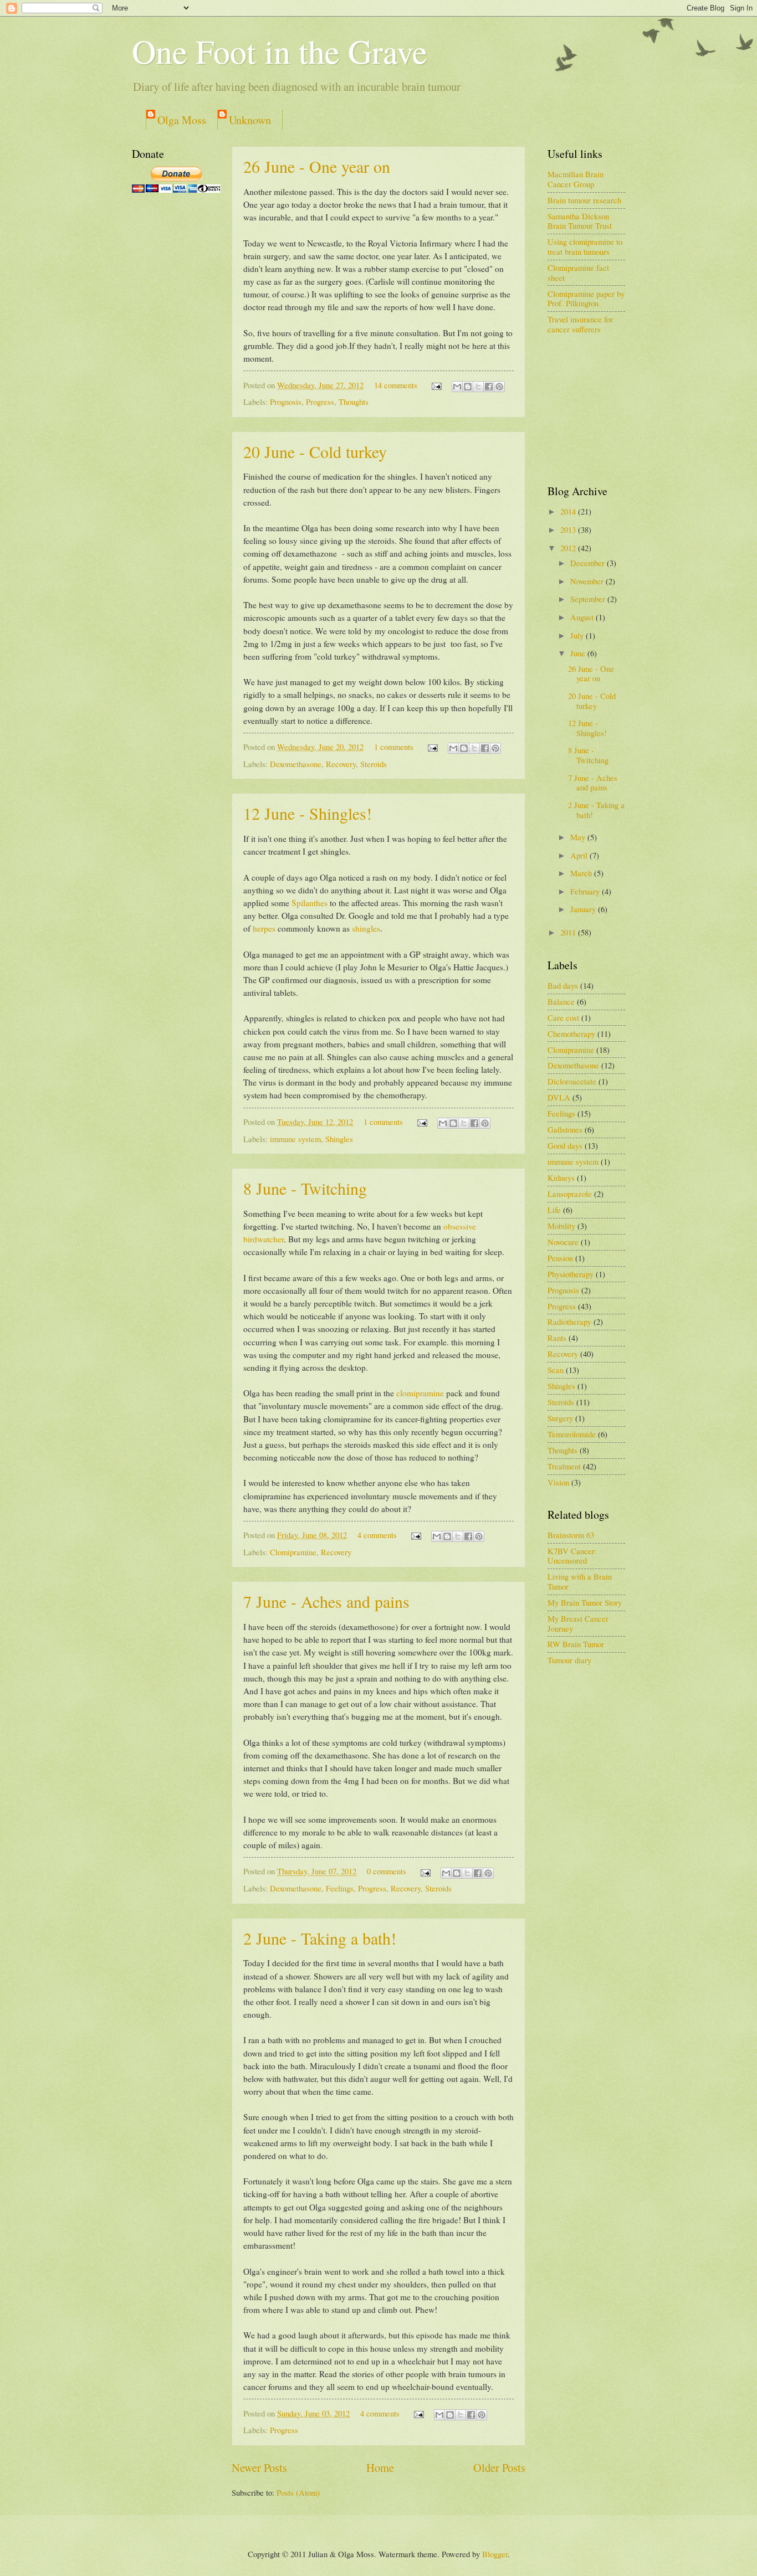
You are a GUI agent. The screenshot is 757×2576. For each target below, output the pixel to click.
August (583, 617)
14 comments (396, 385)
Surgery (560, 1418)
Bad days (563, 985)
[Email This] (457, 387)
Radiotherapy (569, 1322)
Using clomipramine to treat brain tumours (585, 246)
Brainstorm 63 (571, 1535)
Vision (558, 1482)
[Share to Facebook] (489, 387)
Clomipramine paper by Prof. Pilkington (586, 299)
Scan (556, 1370)
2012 (569, 548)
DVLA (559, 1097)
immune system (295, 1139)
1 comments (394, 747)
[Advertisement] (603, 409)
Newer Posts (259, 2467)
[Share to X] (478, 387)
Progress (320, 402)
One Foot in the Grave (280, 51)
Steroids (374, 764)
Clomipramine (293, 1552)
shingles (366, 928)
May (579, 837)
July (578, 635)
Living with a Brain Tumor (580, 1581)
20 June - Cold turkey (315, 451)
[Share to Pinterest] (499, 387)
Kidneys (561, 1178)
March (582, 873)
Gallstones (565, 1129)
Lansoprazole (570, 1194)
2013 (569, 529)
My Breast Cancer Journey (578, 1623)
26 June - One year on (317, 166)
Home (380, 2467)
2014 (569, 511)
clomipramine (420, 1393)
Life (554, 1210)
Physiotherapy (571, 1274)
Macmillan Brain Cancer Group (576, 179)
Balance (561, 1001)
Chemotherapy (571, 1034)
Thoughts (354, 402)
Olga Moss (182, 120)
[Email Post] (435, 385)
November (588, 581)
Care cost (563, 1017)
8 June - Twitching (305, 1188)
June (579, 653)
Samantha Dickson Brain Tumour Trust (580, 221)
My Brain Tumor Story (585, 1602)
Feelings (340, 1888)
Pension (560, 1258)
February (586, 891)
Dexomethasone (296, 764)
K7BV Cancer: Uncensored (572, 1556)
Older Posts (499, 2467)
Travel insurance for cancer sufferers (580, 324)
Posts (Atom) (298, 2492)
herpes (264, 928)
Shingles (339, 1139)
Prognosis (286, 402)
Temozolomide (572, 1434)
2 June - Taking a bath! (320, 1938)
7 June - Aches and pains (326, 1601)
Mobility (561, 1226)
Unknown (250, 120)
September (589, 599)
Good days (565, 1145)
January (584, 909)
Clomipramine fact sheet (578, 272)
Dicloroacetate (572, 1081)
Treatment (564, 1466)
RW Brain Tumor (576, 1644)
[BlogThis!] (468, 387)
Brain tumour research (584, 200)
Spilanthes (310, 903)
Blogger (495, 2554)
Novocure (563, 1242)
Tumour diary (569, 1660)
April (580, 855)
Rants (557, 1338)
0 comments (387, 1871)
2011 (569, 932)
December (589, 563)
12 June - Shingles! (308, 813)
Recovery (341, 764)
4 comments (377, 1535)
